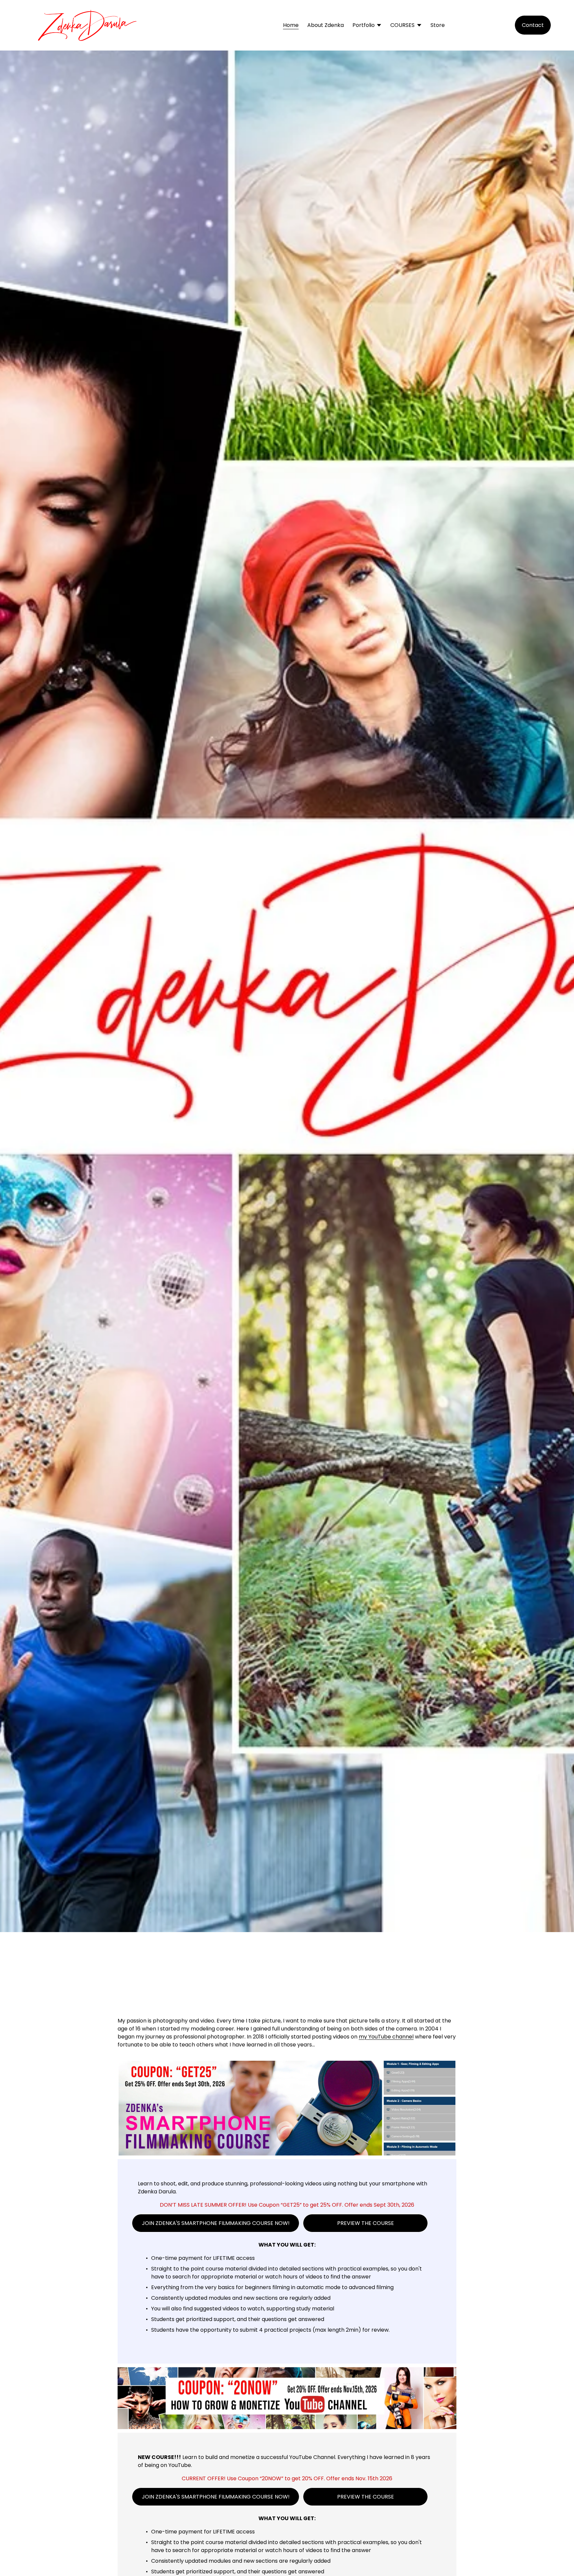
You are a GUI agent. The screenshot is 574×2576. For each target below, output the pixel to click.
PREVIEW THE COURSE (366, 2223)
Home (291, 25)
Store (438, 25)
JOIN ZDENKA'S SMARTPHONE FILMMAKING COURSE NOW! (216, 2223)
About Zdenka (326, 25)
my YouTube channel (386, 2037)
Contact (533, 25)
